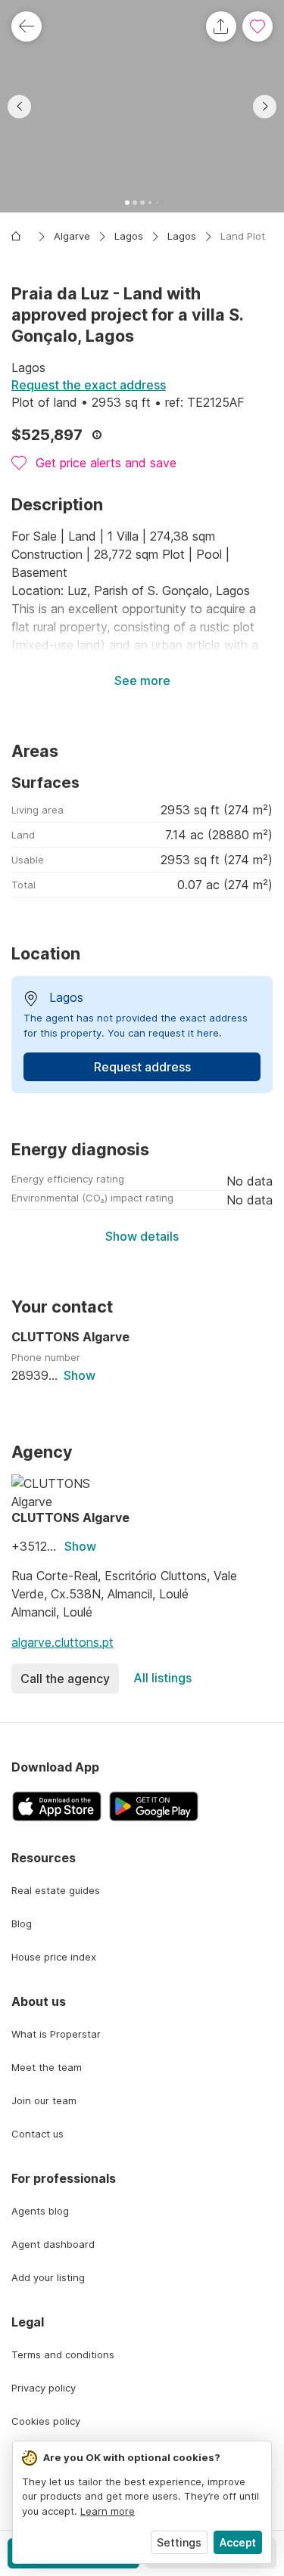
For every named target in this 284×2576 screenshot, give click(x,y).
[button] (142, 106)
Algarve (72, 236)
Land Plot (243, 236)
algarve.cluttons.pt (62, 1642)
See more (142, 680)
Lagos (129, 236)
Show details (142, 1236)
